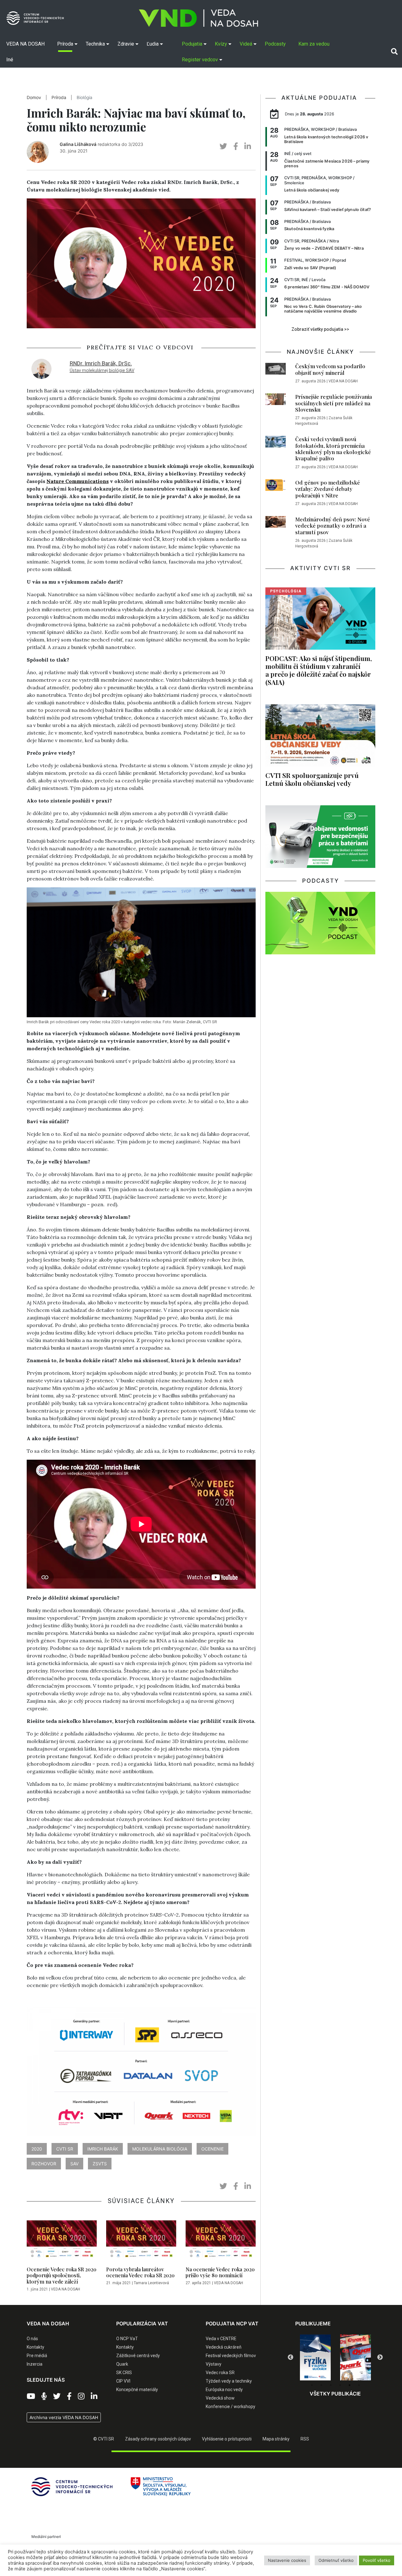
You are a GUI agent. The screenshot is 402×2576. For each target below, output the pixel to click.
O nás (32, 2339)
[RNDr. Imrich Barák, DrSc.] (41, 368)
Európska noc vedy (224, 2390)
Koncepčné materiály (137, 2390)
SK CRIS (124, 2373)
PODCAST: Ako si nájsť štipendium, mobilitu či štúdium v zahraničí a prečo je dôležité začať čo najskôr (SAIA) (319, 670)
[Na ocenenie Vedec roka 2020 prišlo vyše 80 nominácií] (221, 2242)
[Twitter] (57, 2396)
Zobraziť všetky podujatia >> (320, 329)
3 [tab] (331, 2385)
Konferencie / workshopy (231, 2407)
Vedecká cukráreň (224, 2347)
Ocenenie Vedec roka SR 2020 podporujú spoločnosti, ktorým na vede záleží (62, 2275)
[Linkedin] (94, 2396)
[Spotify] (44, 2396)
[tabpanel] (315, 2357)
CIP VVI (123, 2381)
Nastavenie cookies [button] (287, 2560)
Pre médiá (37, 2356)
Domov (34, 97)
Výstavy (214, 2364)
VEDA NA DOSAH (65, 2289)
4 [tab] (340, 2385)
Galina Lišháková (78, 144)
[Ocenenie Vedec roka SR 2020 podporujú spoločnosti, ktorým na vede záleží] (62, 2242)
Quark (122, 2364)
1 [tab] (312, 2385)
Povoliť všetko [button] (377, 2560)
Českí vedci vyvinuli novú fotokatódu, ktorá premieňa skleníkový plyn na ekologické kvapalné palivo (333, 449)
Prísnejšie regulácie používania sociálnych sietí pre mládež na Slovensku (334, 403)
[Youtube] (31, 2396)
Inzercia (35, 2364)
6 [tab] (359, 2385)
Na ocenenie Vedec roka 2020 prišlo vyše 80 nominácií (220, 2272)
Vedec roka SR (220, 2373)
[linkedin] (248, 146)
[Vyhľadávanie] (394, 52)
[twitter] (223, 146)
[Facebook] (69, 2396)
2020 (37, 2149)
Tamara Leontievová (151, 2283)
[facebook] (236, 146)
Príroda (59, 97)
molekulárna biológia (160, 2149)
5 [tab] (350, 2385)
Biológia (84, 97)
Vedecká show (220, 2398)
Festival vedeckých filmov (231, 2356)
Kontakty (35, 2347)
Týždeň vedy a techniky (229, 2381)
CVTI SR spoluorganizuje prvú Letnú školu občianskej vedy (312, 779)
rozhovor (44, 2164)
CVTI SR (65, 2149)
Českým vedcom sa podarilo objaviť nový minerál (330, 369)
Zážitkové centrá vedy (138, 2356)
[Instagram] (81, 2396)
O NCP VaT (127, 2339)
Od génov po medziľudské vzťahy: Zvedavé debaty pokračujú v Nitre (328, 489)
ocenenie (212, 2149)
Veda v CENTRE (221, 2339)
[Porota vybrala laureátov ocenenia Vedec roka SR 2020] (141, 2242)
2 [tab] (321, 2385)
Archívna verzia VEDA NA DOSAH (64, 2417)
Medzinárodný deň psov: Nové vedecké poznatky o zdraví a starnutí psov (333, 526)
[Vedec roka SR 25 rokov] (356, 2356)
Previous (291, 2357)
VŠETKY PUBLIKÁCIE (335, 2394)
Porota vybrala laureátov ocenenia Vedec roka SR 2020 (140, 2272)
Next (380, 2357)
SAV (74, 2164)
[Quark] (315, 2357)
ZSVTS (100, 2164)
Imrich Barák (103, 2149)
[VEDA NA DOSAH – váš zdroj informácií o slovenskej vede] (198, 18)
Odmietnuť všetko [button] (336, 2560)
